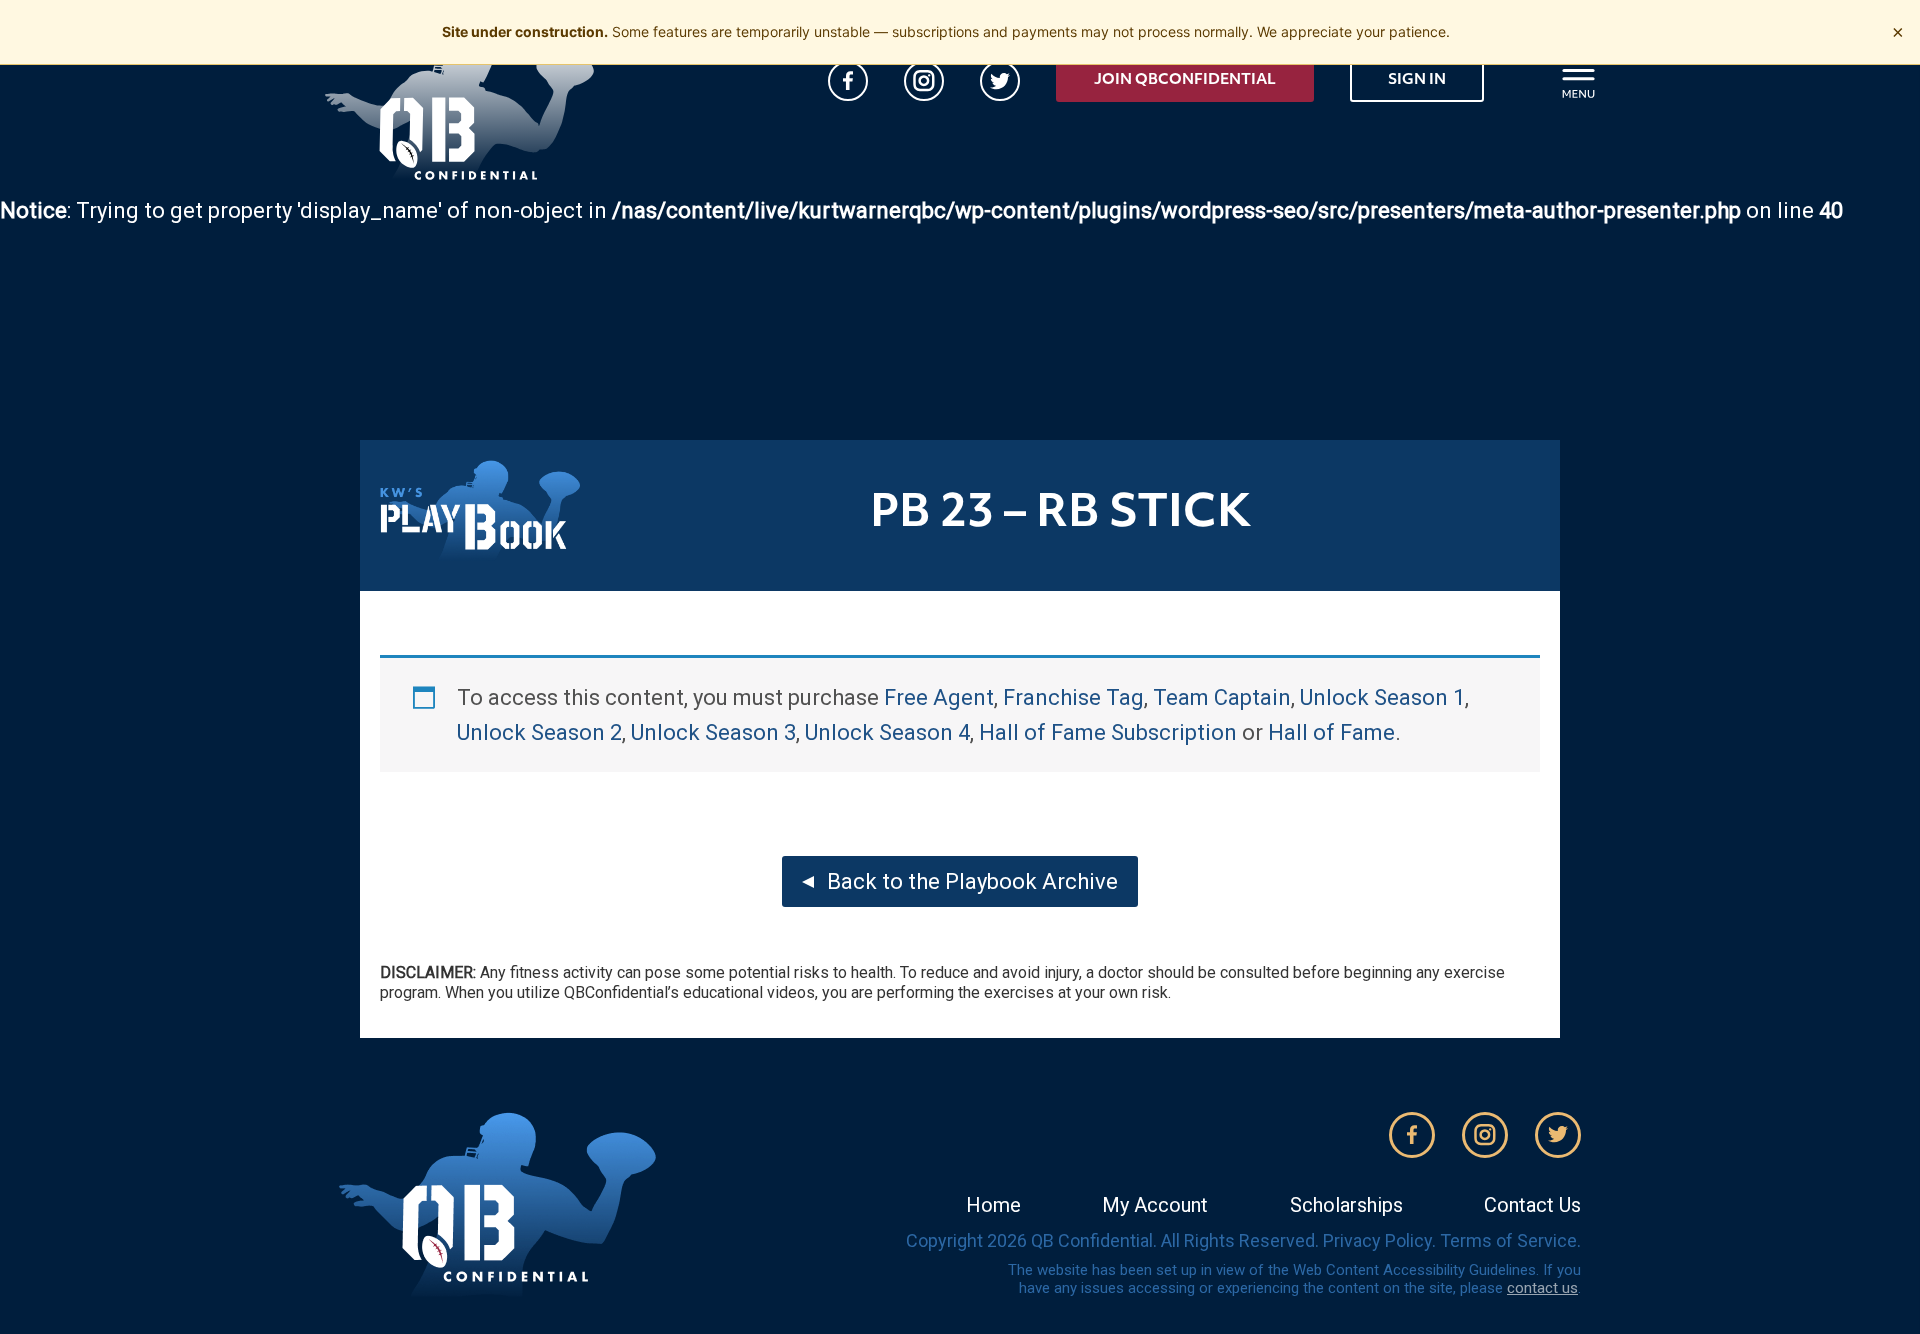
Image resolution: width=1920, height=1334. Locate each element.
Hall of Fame (1331, 732)
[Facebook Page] (848, 81)
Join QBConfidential (1185, 80)
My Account (1155, 1205)
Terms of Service (1508, 1240)
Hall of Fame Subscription (1108, 732)
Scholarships (1346, 1205)
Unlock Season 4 (887, 732)
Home (993, 1205)
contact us (1542, 1288)
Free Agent (939, 697)
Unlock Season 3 (713, 732)
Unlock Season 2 (539, 732)
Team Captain (1222, 697)
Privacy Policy (1377, 1240)
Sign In (1417, 80)
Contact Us (1532, 1205)
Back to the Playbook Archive (972, 881)
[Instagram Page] (924, 81)
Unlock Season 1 (1382, 697)
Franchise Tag (1073, 697)
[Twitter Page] (1000, 81)
